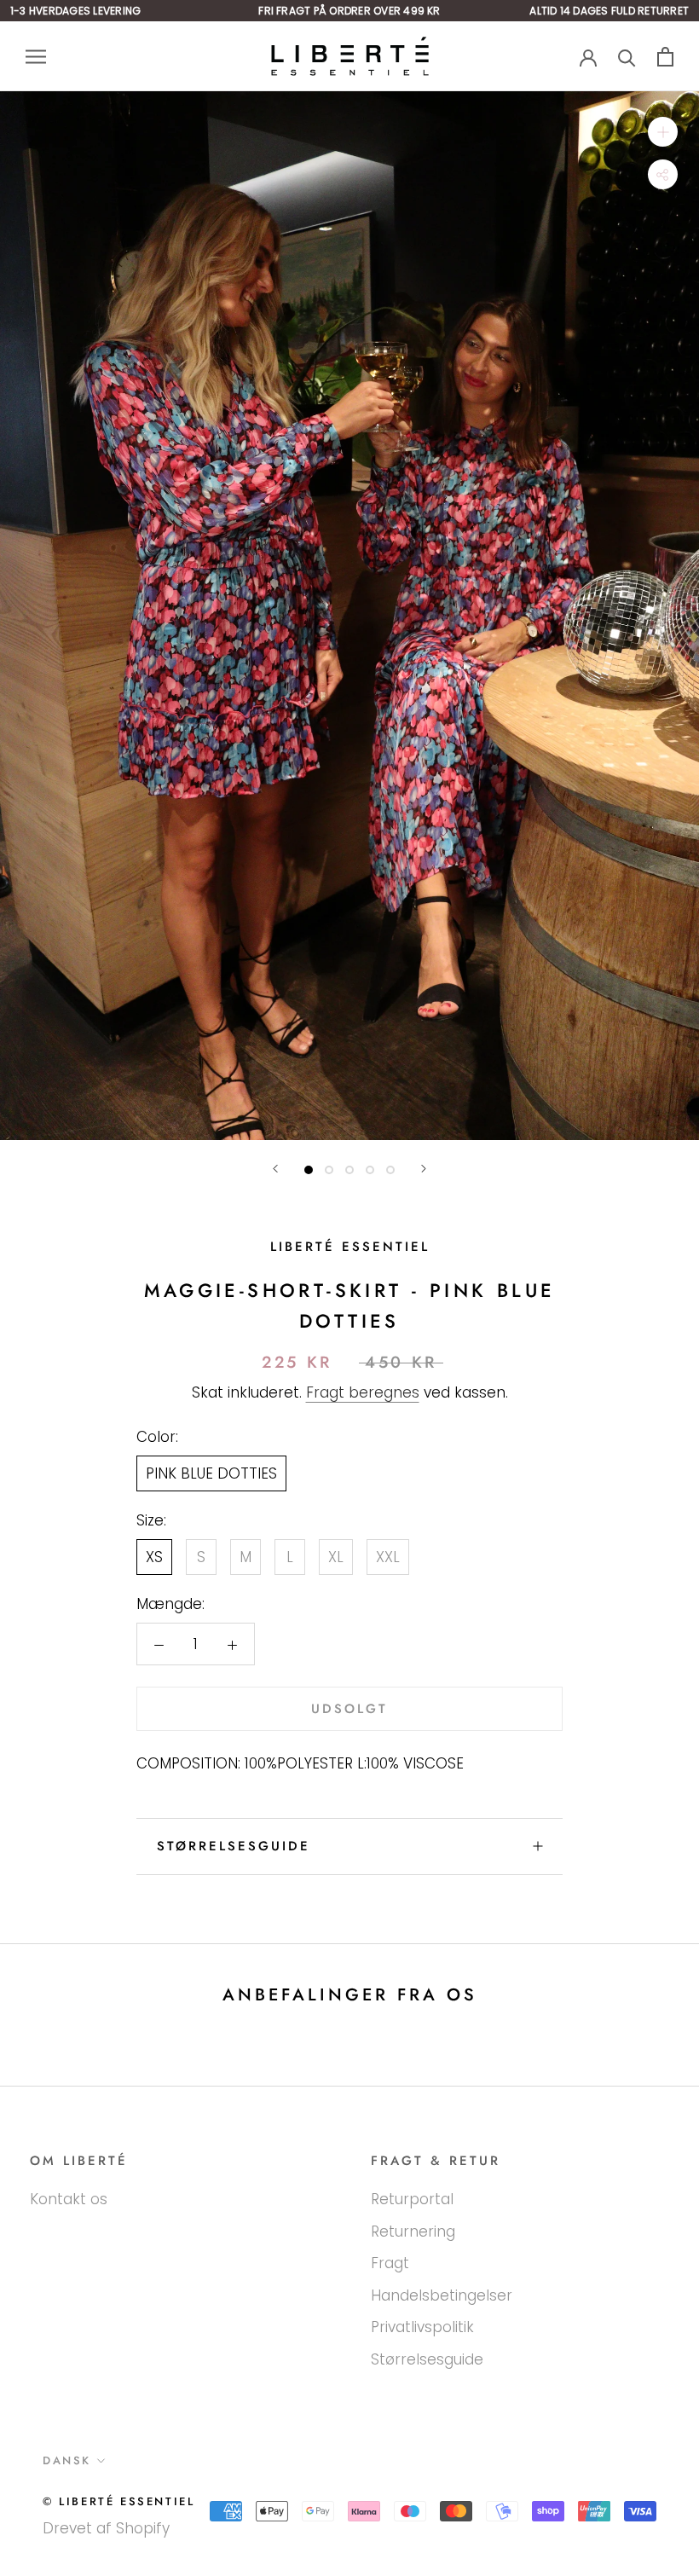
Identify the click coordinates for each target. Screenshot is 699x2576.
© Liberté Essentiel (118, 2501)
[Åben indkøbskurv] (665, 57)
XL (336, 1557)
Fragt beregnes (363, 1392)
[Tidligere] (275, 1169)
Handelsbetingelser (442, 2295)
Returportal (412, 2199)
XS (154, 1557)
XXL (388, 1557)
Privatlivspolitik (422, 2327)
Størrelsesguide (234, 1846)
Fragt (390, 2263)
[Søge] (627, 57)
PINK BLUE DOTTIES (211, 1473)
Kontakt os (69, 2199)
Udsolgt (349, 1709)
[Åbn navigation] (36, 56)
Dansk (67, 2460)
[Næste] (424, 1169)
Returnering (413, 2232)
